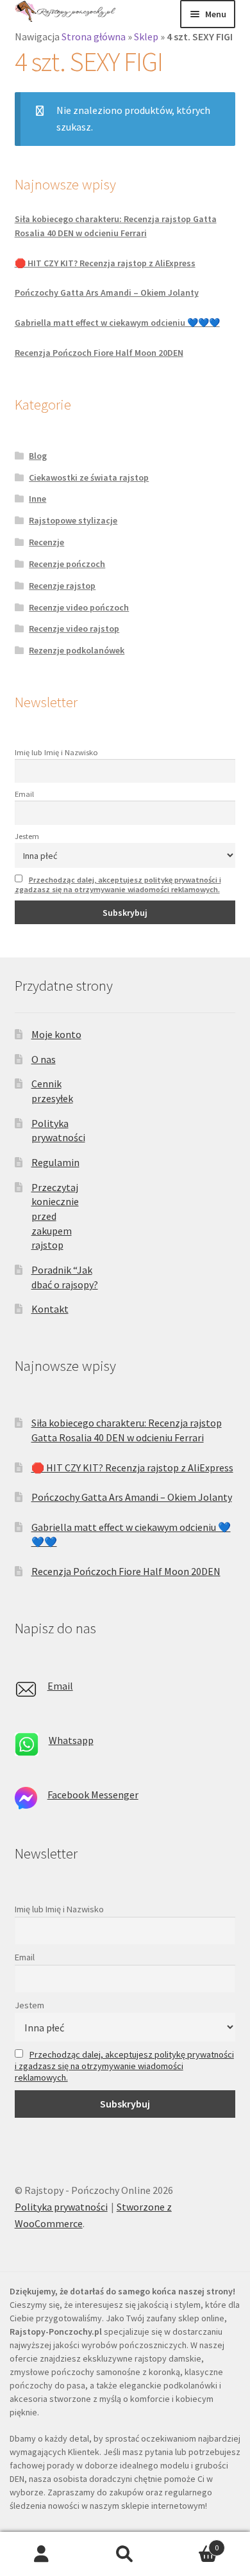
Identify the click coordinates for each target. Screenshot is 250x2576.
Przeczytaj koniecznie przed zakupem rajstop (55, 1216)
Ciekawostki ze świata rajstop (89, 477)
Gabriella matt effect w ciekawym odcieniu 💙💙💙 (117, 323)
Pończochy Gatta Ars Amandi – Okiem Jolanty (107, 292)
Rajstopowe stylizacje (73, 520)
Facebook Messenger (93, 1795)
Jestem (27, 836)
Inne (37, 499)
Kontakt (50, 1309)
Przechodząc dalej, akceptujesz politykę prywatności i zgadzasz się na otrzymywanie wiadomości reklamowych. (118, 884)
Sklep (146, 36)
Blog (38, 456)
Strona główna (94, 36)
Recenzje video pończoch (79, 607)
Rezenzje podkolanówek (77, 650)
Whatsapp (71, 1740)
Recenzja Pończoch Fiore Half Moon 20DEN (99, 353)
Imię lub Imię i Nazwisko (56, 752)
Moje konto (56, 1034)
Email (24, 794)
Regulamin (55, 1162)
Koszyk (193, 2543)
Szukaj (125, 2554)
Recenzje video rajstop (74, 628)
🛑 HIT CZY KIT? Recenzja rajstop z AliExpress (105, 263)
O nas (44, 1059)
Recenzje (46, 542)
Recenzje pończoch (67, 564)
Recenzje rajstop (62, 586)
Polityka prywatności (61, 2207)
